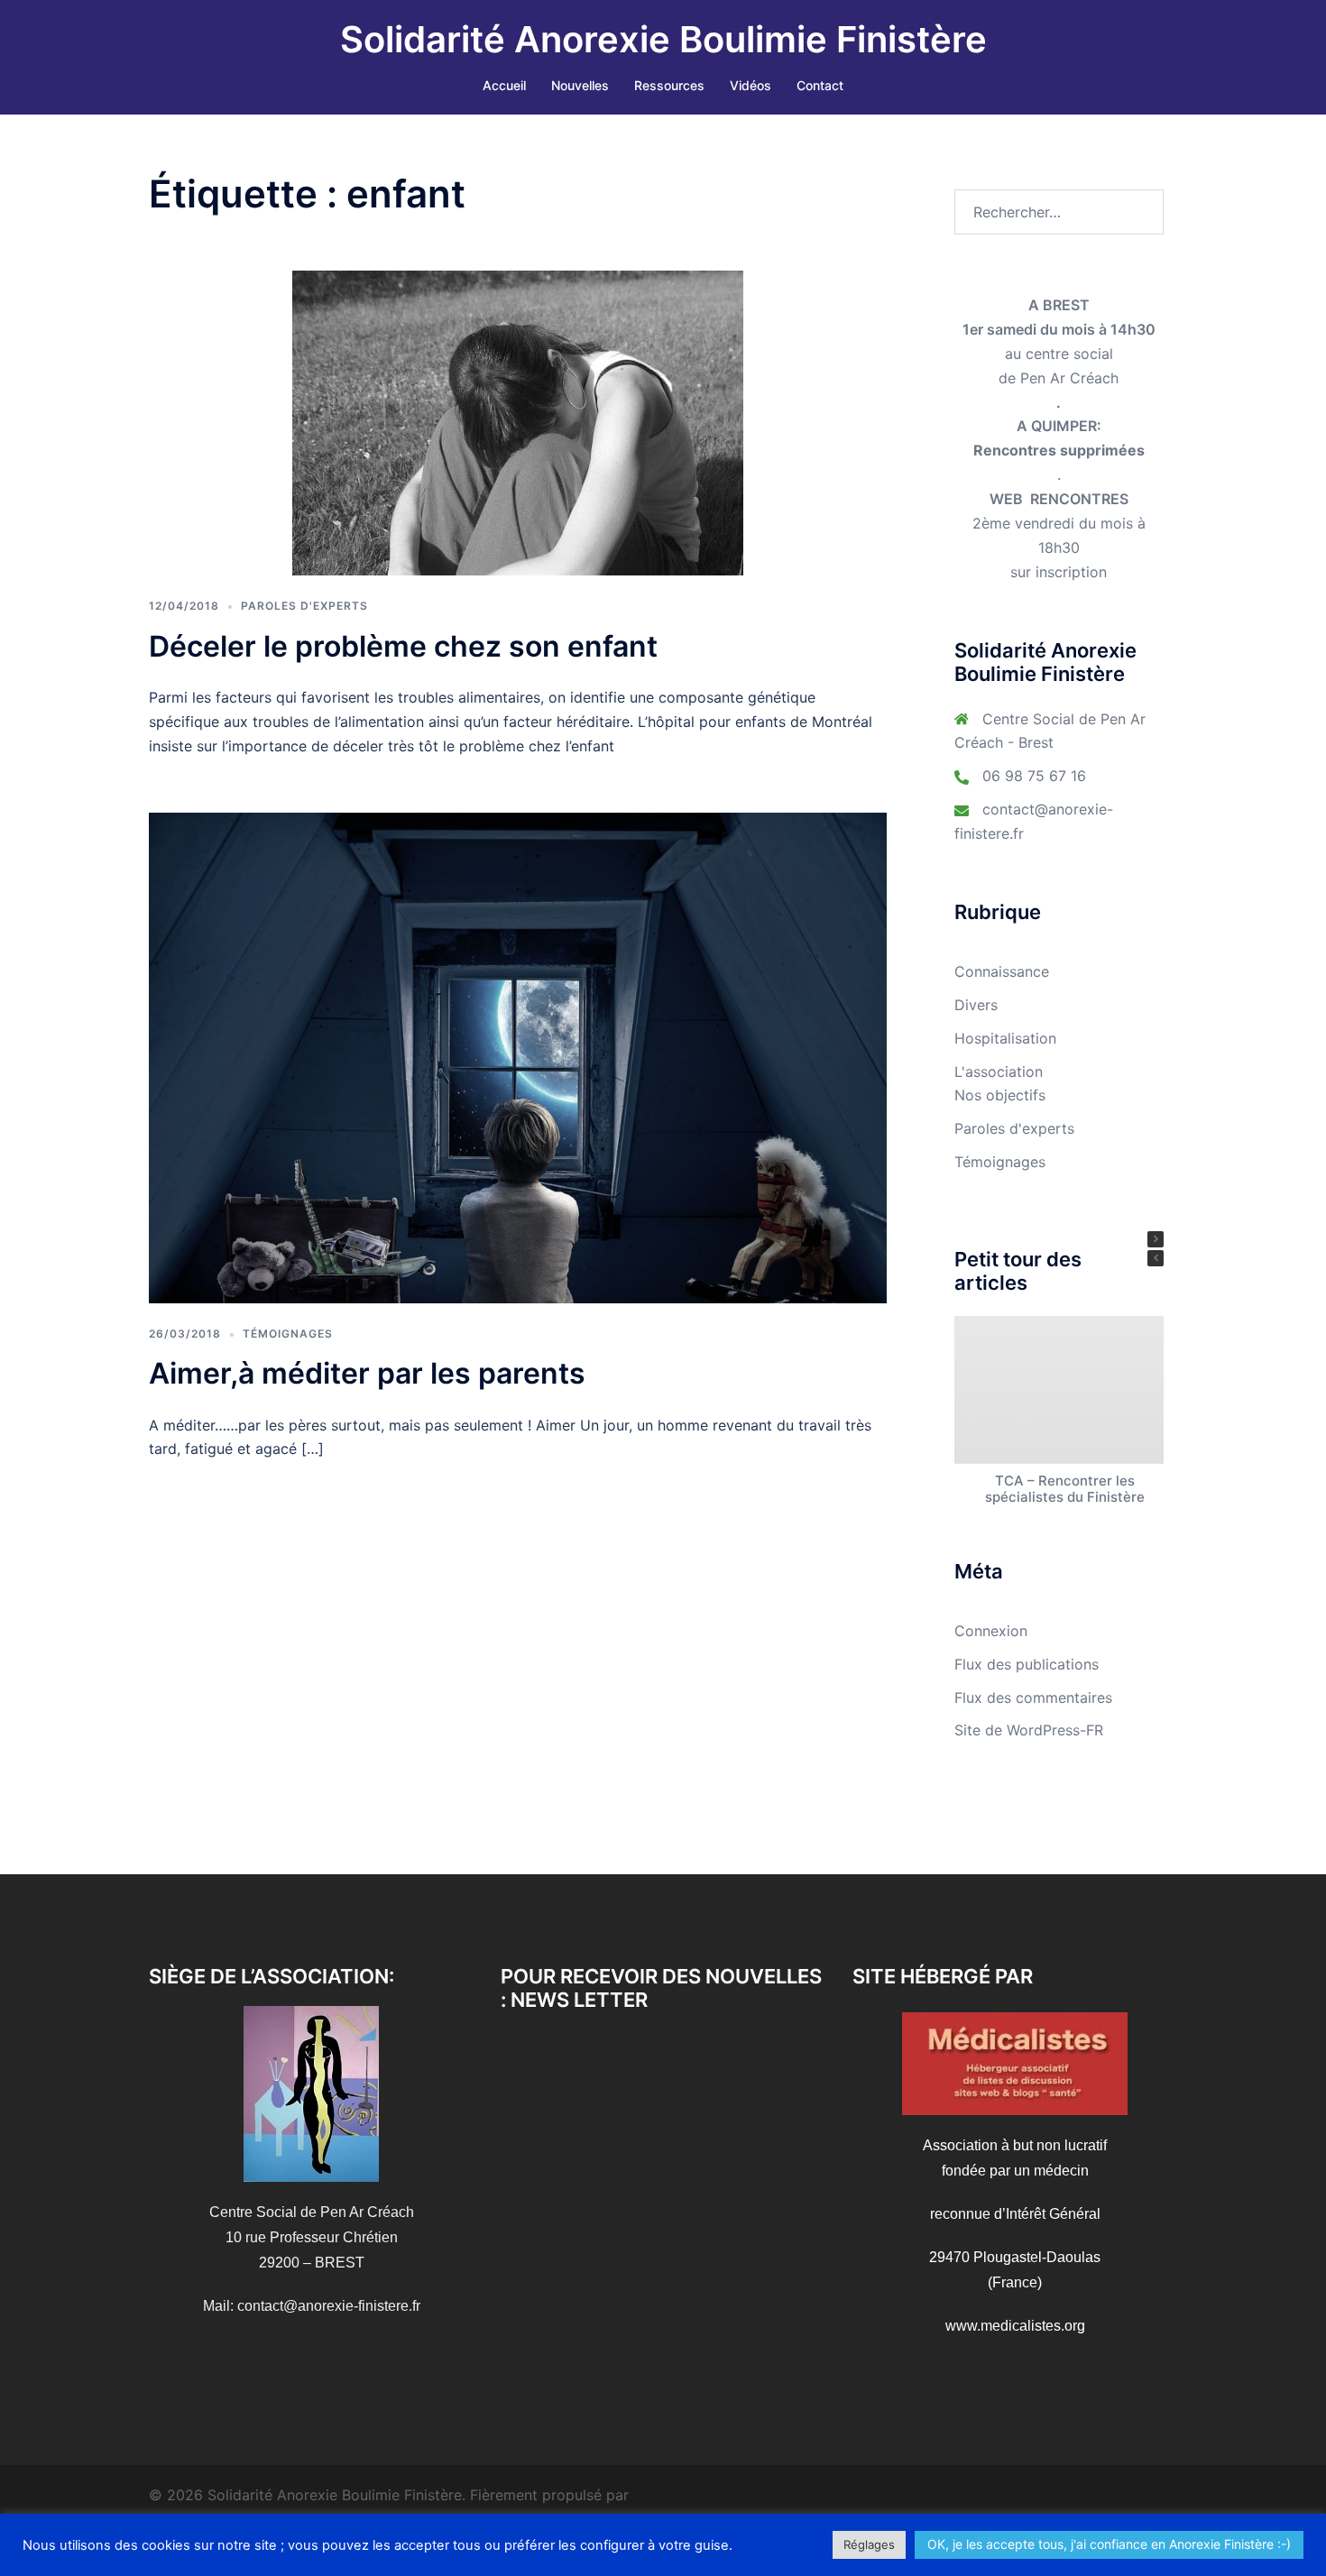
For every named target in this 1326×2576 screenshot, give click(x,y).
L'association (999, 1072)
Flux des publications (1027, 1664)
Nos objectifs (1000, 1095)
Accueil (504, 85)
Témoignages (288, 1334)
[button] (1156, 1239)
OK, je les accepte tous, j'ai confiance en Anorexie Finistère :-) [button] (1109, 2544)
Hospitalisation (1005, 1038)
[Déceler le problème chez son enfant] (518, 422)
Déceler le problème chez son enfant (403, 646)
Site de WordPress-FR (1029, 1730)
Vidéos (750, 85)
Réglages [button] (869, 2544)
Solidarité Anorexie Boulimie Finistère (663, 39)
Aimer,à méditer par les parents (367, 1373)
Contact (820, 85)
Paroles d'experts (304, 606)
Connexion (991, 1631)
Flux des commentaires (1033, 1697)
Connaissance (1002, 971)
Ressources (669, 85)
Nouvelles (580, 85)
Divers (976, 1005)
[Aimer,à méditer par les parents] (518, 1056)
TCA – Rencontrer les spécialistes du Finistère (1064, 1489)
